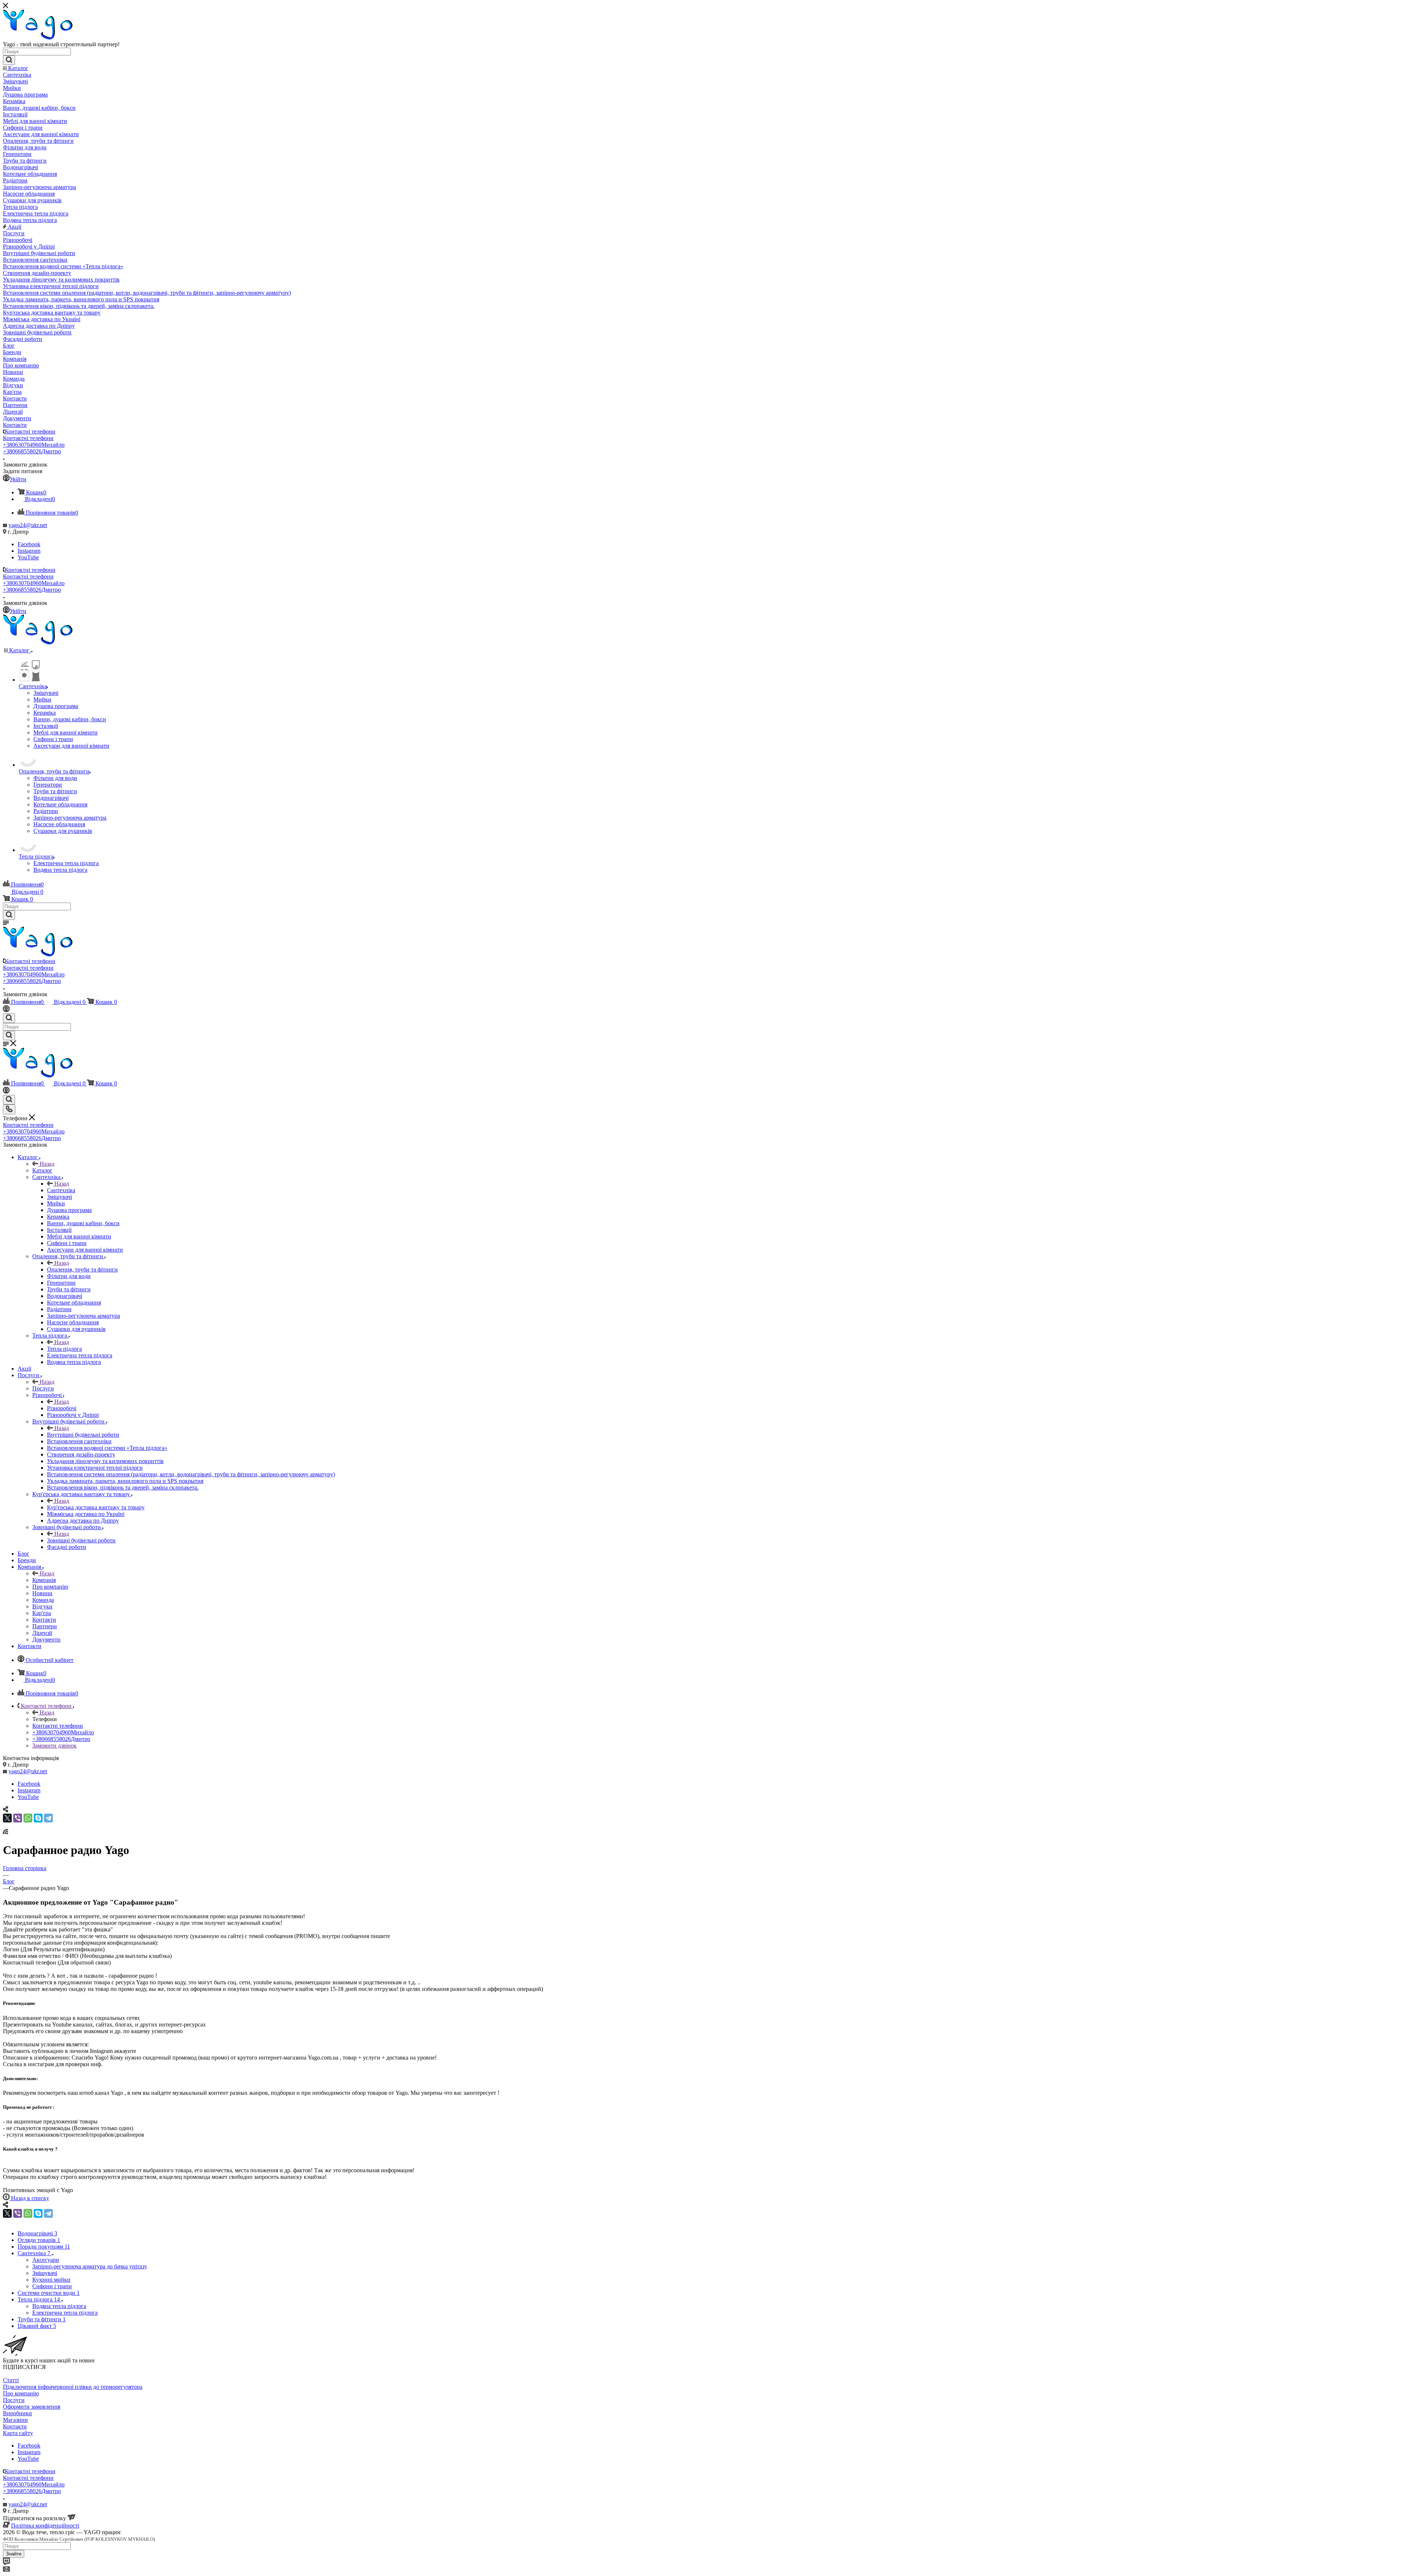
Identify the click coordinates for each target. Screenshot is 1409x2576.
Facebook (29, 544)
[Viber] (18, 1818)
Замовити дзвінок (54, 1746)
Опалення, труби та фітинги (82, 1269)
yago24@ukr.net (28, 525)
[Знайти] (9, 60)
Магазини (15, 2420)
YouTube (28, 557)
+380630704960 (34, 445)
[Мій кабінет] (6, 1010)
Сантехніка (61, 1190)
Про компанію (21, 2393)
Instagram (29, 551)
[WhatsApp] (28, 1818)
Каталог (42, 1170)
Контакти (15, 2426)
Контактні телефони (30, 431)
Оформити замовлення (32, 2407)
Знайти (14, 2554)
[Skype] (38, 1818)
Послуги (43, 1388)
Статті (11, 2380)
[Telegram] (48, 1818)
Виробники (17, 2413)
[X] (7, 1818)
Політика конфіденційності (45, 2526)
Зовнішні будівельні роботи (81, 1540)
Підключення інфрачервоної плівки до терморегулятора (73, 2387)
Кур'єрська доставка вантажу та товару (96, 1507)
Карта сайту (18, 2433)
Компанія (44, 1580)
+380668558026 (32, 451)
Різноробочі (62, 1408)
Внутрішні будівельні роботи (83, 1435)
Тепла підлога (64, 1349)
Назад (47, 1164)
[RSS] (6, 1832)
